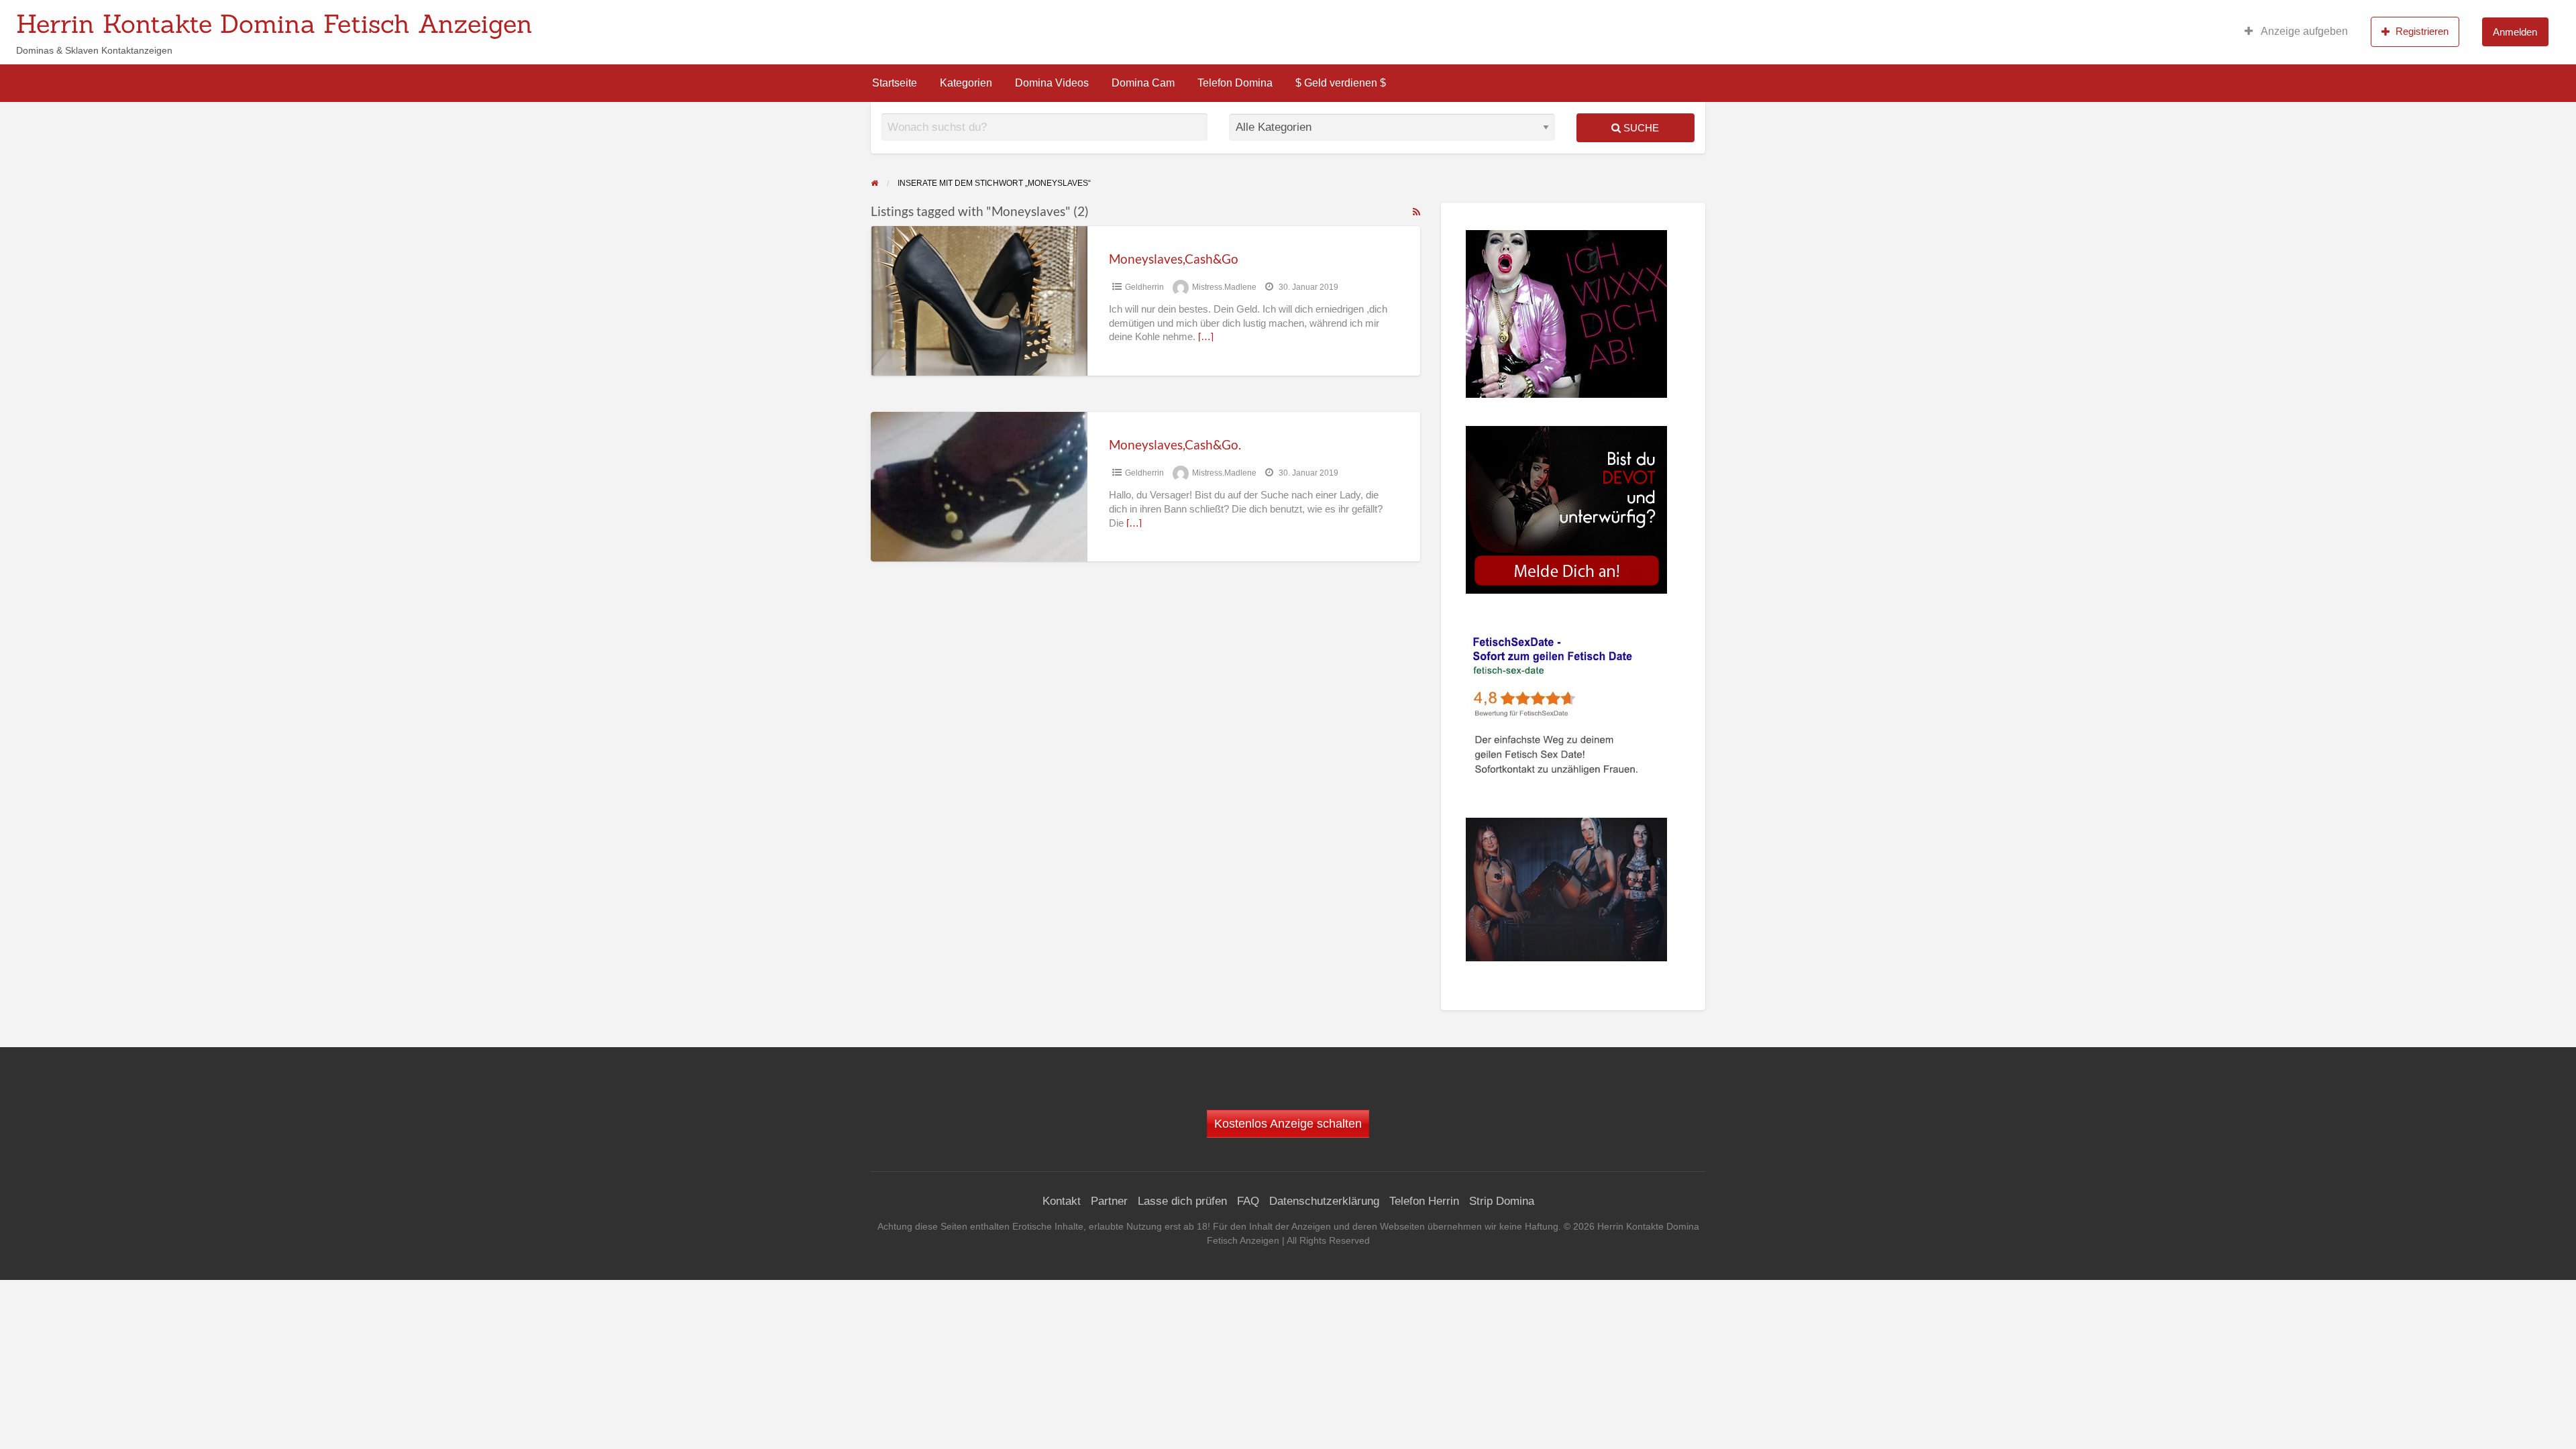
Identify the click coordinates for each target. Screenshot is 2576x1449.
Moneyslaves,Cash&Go (1174, 259)
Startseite (895, 83)
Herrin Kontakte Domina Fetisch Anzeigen (274, 23)
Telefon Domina (1235, 83)
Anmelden (2515, 32)
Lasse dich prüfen (1182, 1201)
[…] (1206, 337)
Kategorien (966, 83)
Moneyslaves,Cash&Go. (1175, 444)
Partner (1109, 1201)
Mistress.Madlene (1224, 287)
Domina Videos (1052, 83)
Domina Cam (1143, 83)
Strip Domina (1502, 1201)
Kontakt (1062, 1201)
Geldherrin (1144, 287)
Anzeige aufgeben (2303, 31)
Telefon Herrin (1424, 1201)
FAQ (1248, 1201)
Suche (1640, 128)
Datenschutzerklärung (1324, 1201)
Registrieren (2422, 31)
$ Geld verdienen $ (1341, 83)
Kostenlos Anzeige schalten (1288, 1124)
